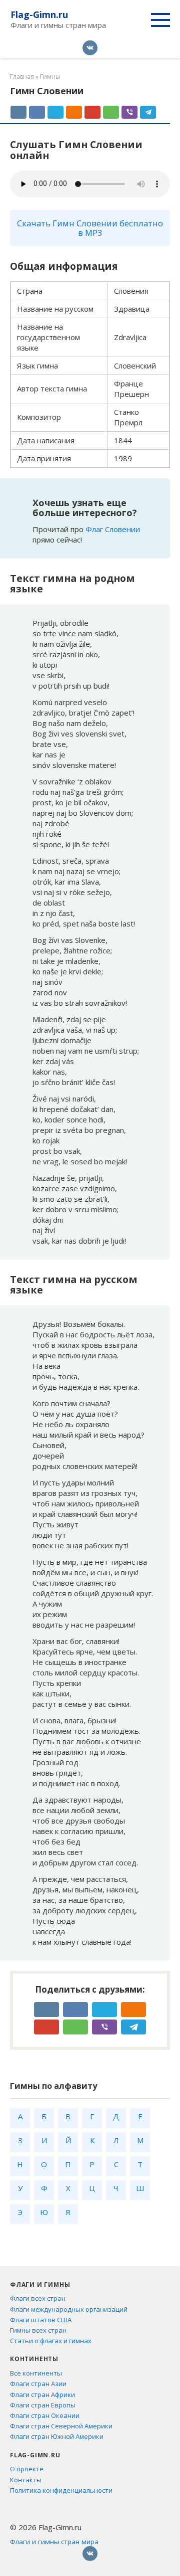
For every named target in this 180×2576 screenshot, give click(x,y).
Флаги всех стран (38, 2298)
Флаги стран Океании (45, 2415)
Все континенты (36, 2373)
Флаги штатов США (41, 2320)
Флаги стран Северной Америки (61, 2426)
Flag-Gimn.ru (39, 14)
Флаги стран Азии (38, 2384)
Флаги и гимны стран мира (54, 2542)
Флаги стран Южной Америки (57, 2436)
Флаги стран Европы (43, 2405)
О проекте (27, 2469)
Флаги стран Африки (42, 2394)
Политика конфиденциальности (61, 2490)
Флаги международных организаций (69, 2309)
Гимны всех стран (38, 2330)
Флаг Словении (113, 529)
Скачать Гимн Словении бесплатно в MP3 (90, 228)
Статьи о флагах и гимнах (51, 2341)
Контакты (26, 2480)
